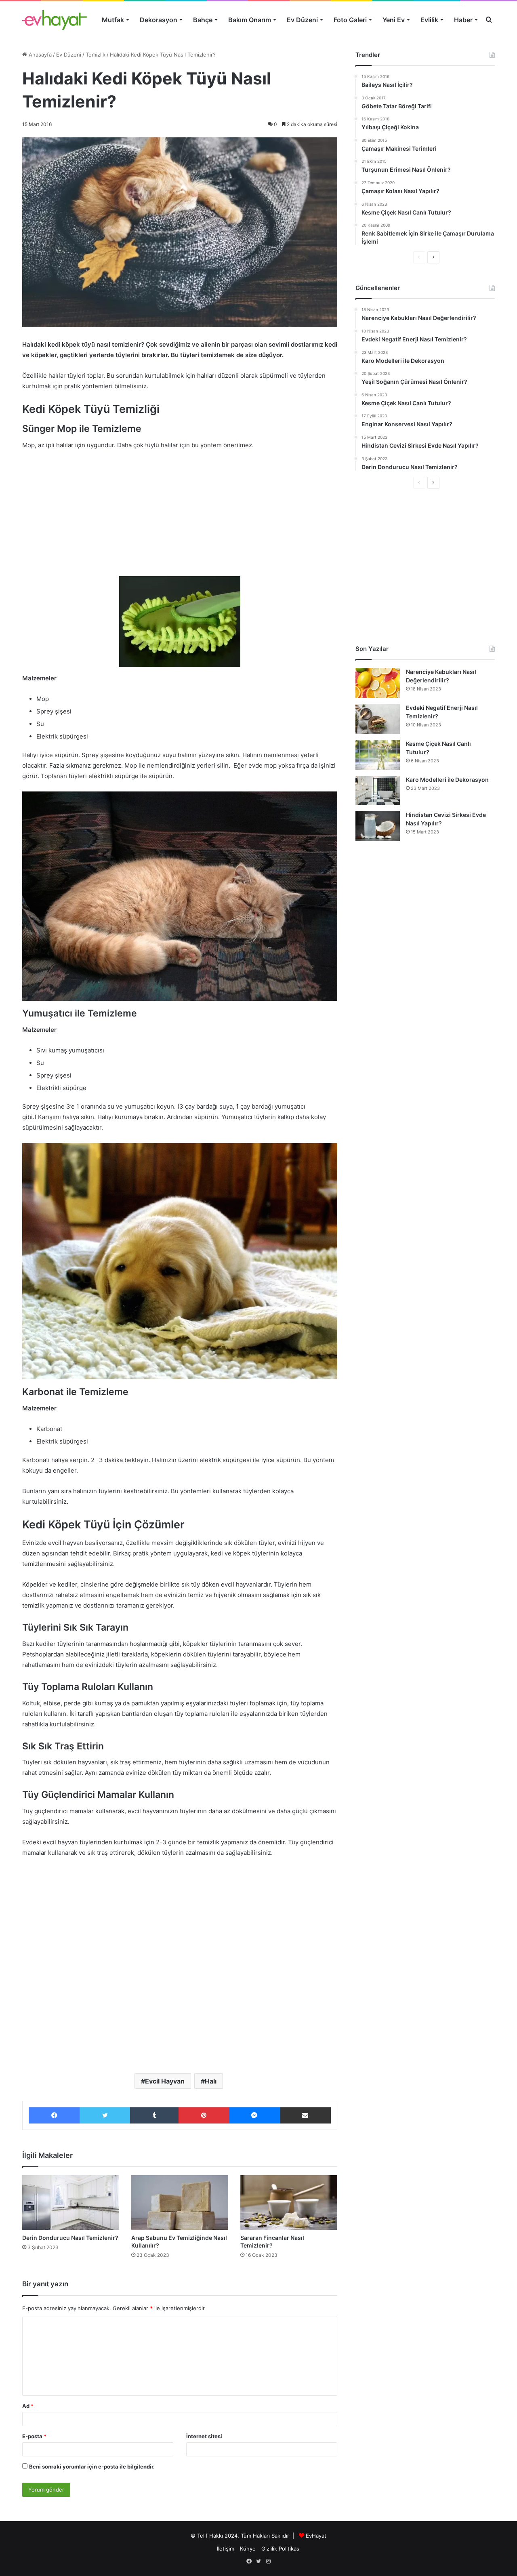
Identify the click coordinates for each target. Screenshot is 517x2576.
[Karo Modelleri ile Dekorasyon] (378, 790)
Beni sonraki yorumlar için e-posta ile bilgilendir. (92, 2467)
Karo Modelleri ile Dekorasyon (447, 780)
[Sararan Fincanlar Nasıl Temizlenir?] (289, 2202)
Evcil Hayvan (165, 2081)
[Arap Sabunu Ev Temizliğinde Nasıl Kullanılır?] (180, 2202)
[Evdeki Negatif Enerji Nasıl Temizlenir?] (378, 719)
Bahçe (203, 20)
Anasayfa (39, 55)
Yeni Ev (394, 20)
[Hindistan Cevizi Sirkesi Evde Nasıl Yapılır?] (378, 826)
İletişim (226, 2549)
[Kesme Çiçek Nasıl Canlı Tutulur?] (378, 755)
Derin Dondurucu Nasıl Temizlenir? (70, 2238)
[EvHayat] (55, 20)
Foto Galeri (350, 20)
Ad (28, 2406)
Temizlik (96, 55)
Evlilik (429, 20)
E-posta (34, 2436)
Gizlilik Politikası (281, 2549)
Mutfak (113, 20)
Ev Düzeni (302, 20)
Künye (248, 2549)
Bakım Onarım (250, 20)
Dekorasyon (159, 20)
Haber (463, 20)
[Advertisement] (180, 517)
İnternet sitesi (204, 2436)
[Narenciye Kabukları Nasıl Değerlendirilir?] (378, 683)
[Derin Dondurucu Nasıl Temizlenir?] (71, 2202)
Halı (211, 2081)
